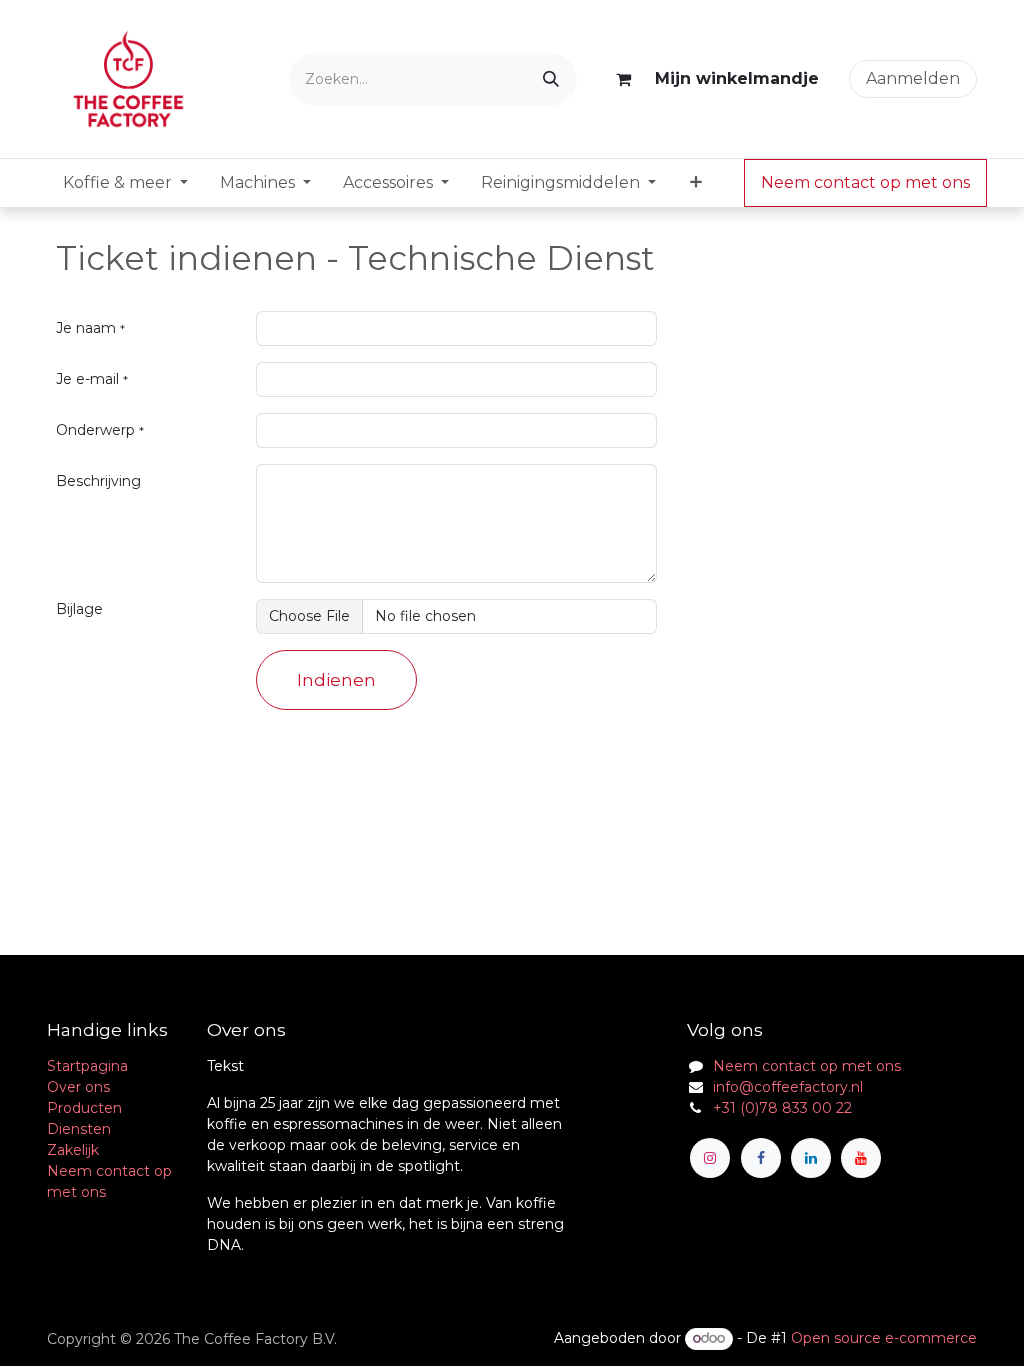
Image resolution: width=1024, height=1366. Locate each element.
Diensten (79, 1129)
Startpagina (87, 1066)
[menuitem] (125, 183)
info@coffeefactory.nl (788, 1087)
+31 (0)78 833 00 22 (782, 1108)
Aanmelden (913, 78)
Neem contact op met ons (865, 182)
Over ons (78, 1087)
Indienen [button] (336, 679)
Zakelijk (73, 1150)
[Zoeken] (551, 79)
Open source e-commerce (884, 1338)
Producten (84, 1108)
